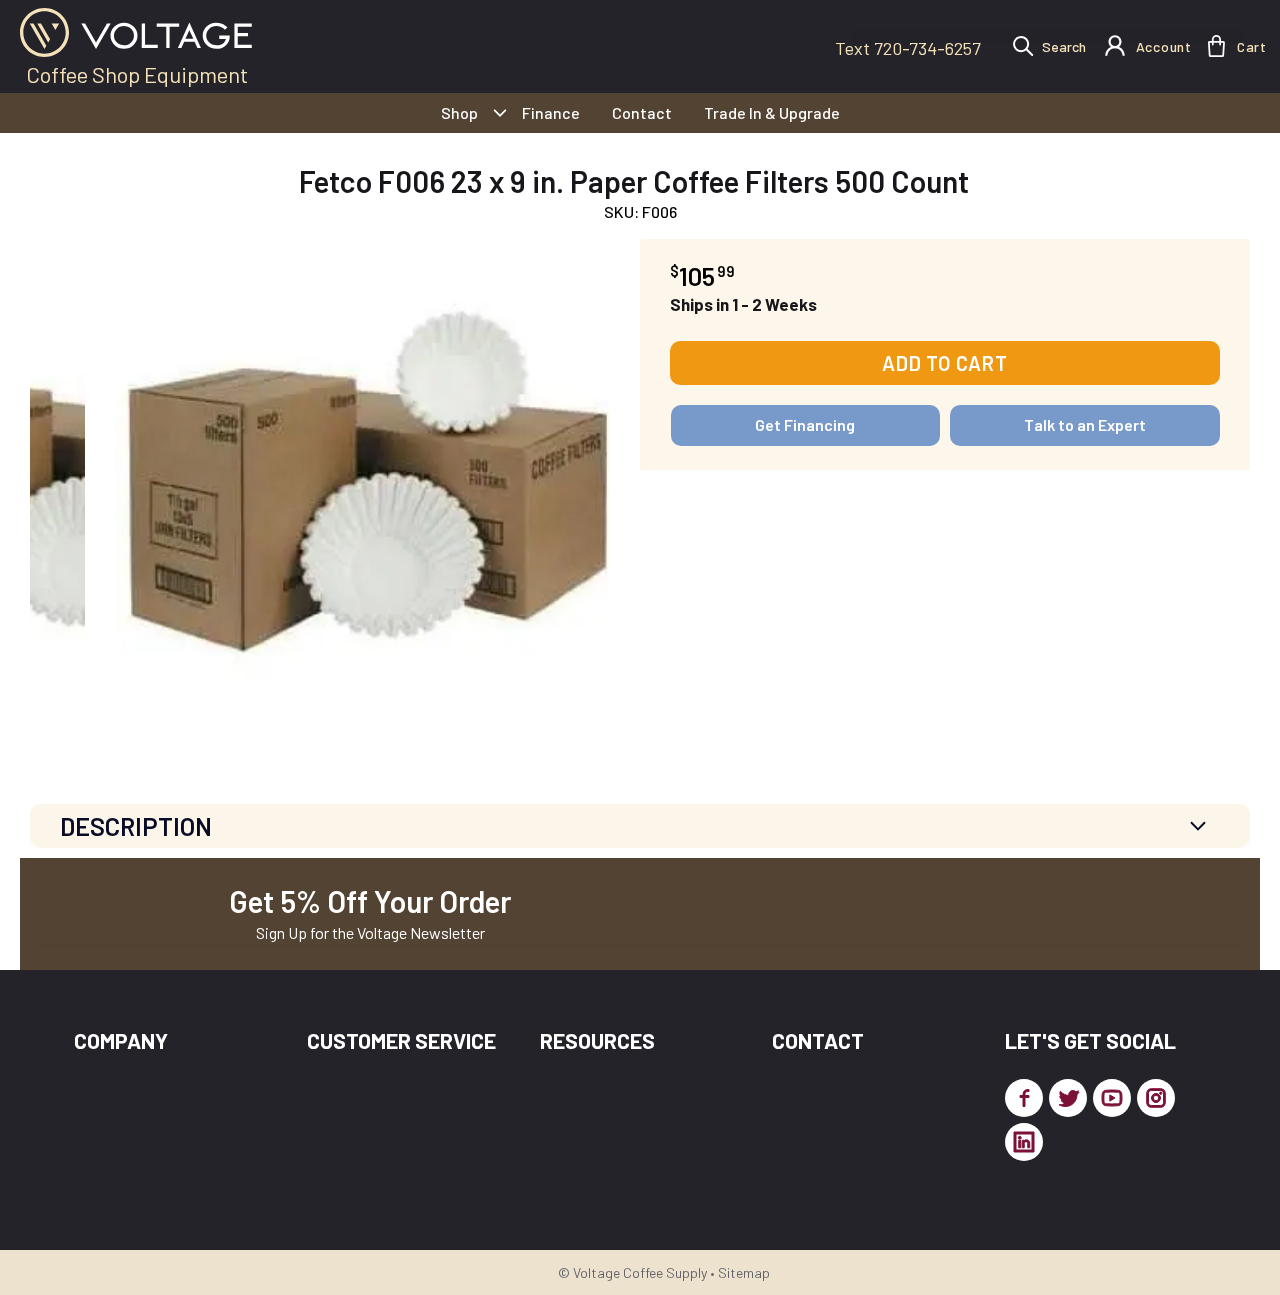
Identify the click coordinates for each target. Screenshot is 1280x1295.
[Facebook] (1024, 1098)
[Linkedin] (1024, 1142)
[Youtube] (1112, 1098)
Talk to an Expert (1085, 424)
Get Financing (805, 424)
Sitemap (744, 1272)
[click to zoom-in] (362, 486)
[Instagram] (1156, 1098)
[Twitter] (1068, 1098)
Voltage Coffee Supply (640, 1272)
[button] (1216, 46)
